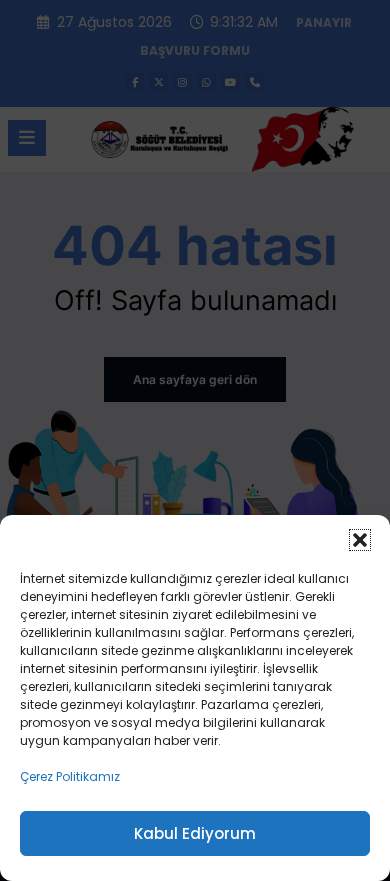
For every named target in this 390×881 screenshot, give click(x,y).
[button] (360, 540)
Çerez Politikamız (70, 776)
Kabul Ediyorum (195, 833)
